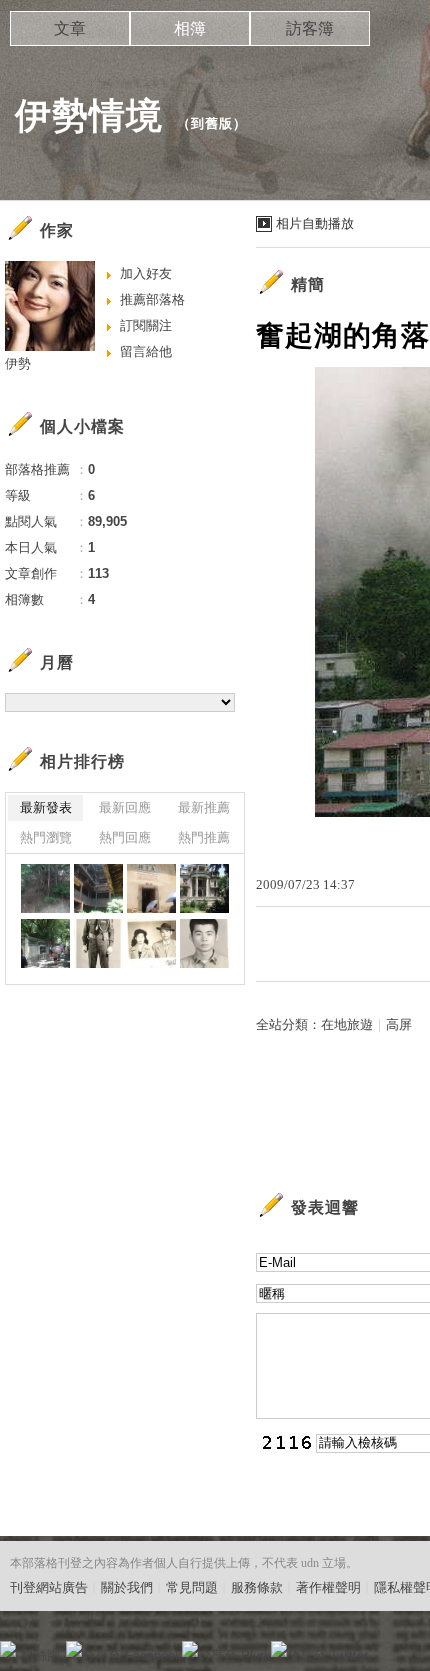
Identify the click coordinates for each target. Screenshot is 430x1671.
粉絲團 (40, 1655)
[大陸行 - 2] (204, 888)
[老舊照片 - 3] (98, 943)
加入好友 (146, 273)
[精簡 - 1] (45, 888)
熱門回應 (125, 837)
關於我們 (127, 1587)
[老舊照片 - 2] (151, 943)
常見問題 (192, 1587)
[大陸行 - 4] (98, 888)
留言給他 (146, 351)
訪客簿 (310, 28)
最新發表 (46, 807)
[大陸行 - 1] (45, 943)
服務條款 (257, 1587)
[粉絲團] (8, 1649)
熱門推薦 (204, 837)
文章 (70, 28)
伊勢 (18, 363)
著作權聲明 (328, 1587)
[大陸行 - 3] (151, 888)
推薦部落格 (152, 299)
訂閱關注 (146, 325)
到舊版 (212, 123)
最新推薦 (204, 807)
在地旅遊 (347, 1024)
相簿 (190, 28)
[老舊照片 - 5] (204, 943)
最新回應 (125, 807)
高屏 (399, 1024)
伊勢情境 (89, 115)
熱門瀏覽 (46, 837)
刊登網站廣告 (49, 1587)
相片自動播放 (315, 223)
